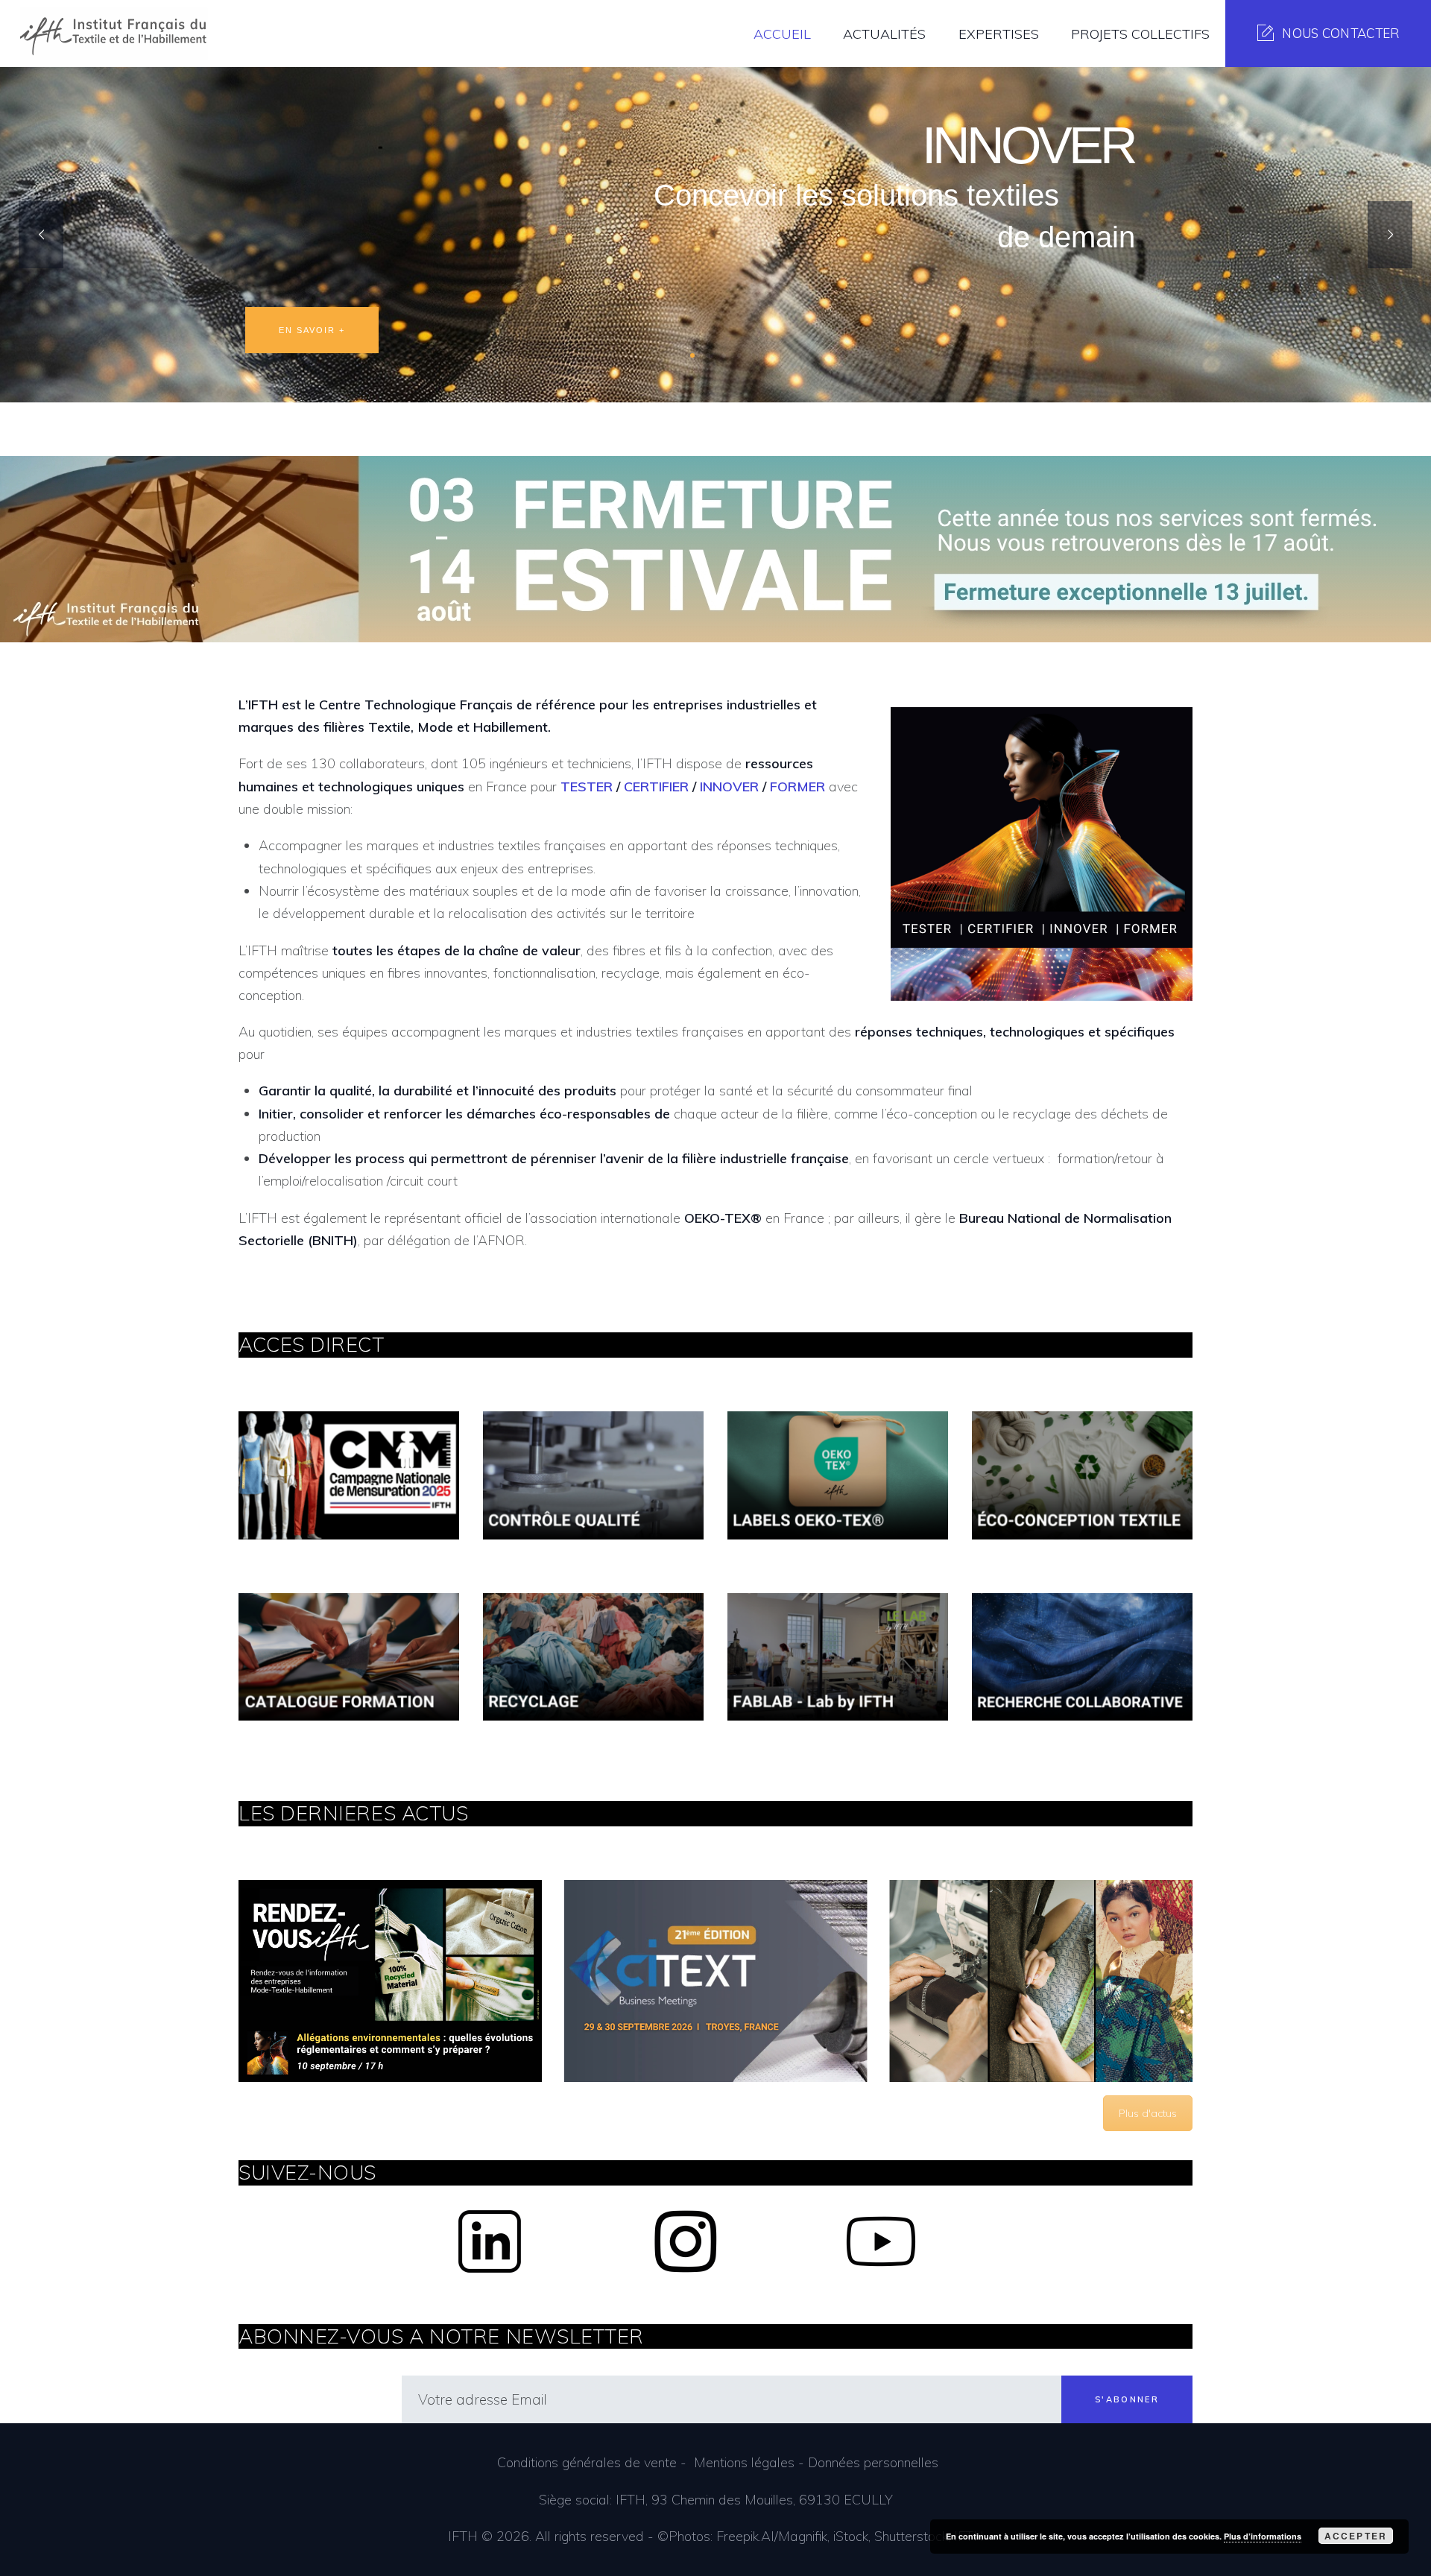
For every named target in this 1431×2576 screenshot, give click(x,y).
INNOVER (729, 787)
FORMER (797, 787)
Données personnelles (873, 2462)
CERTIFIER (656, 787)
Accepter (1356, 2536)
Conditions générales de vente (587, 2462)
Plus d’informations (1263, 2536)
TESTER (587, 787)
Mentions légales (744, 2462)
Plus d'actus (1148, 2113)
